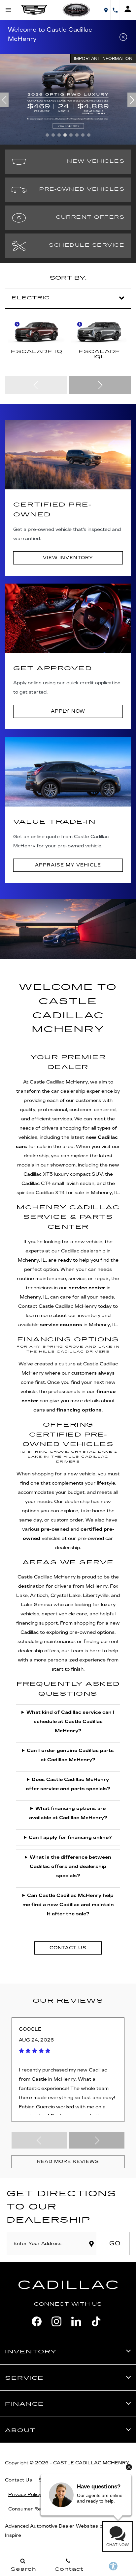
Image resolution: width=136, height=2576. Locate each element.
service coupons (61, 1325)
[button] (47, 135)
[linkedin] (76, 2321)
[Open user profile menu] (128, 9)
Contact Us (18, 2480)
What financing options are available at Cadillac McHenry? (68, 1813)
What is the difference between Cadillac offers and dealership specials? (70, 1866)
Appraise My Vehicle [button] (68, 865)
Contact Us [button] (68, 1948)
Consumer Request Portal (39, 2509)
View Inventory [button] (68, 558)
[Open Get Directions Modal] (106, 10)
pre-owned (55, 1529)
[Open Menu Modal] (9, 10)
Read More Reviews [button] (68, 2162)
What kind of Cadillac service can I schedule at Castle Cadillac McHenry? (70, 1722)
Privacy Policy (25, 2494)
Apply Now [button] (68, 711)
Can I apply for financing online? (70, 1837)
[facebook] (37, 2321)
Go (115, 2243)
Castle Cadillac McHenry (91, 2463)
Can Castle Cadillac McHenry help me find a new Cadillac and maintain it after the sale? (68, 1905)
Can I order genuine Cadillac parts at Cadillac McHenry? (70, 1755)
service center (87, 1288)
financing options (79, 1410)
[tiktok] (96, 2321)
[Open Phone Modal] (115, 10)
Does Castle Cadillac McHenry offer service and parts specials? (68, 1784)
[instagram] (56, 2321)
